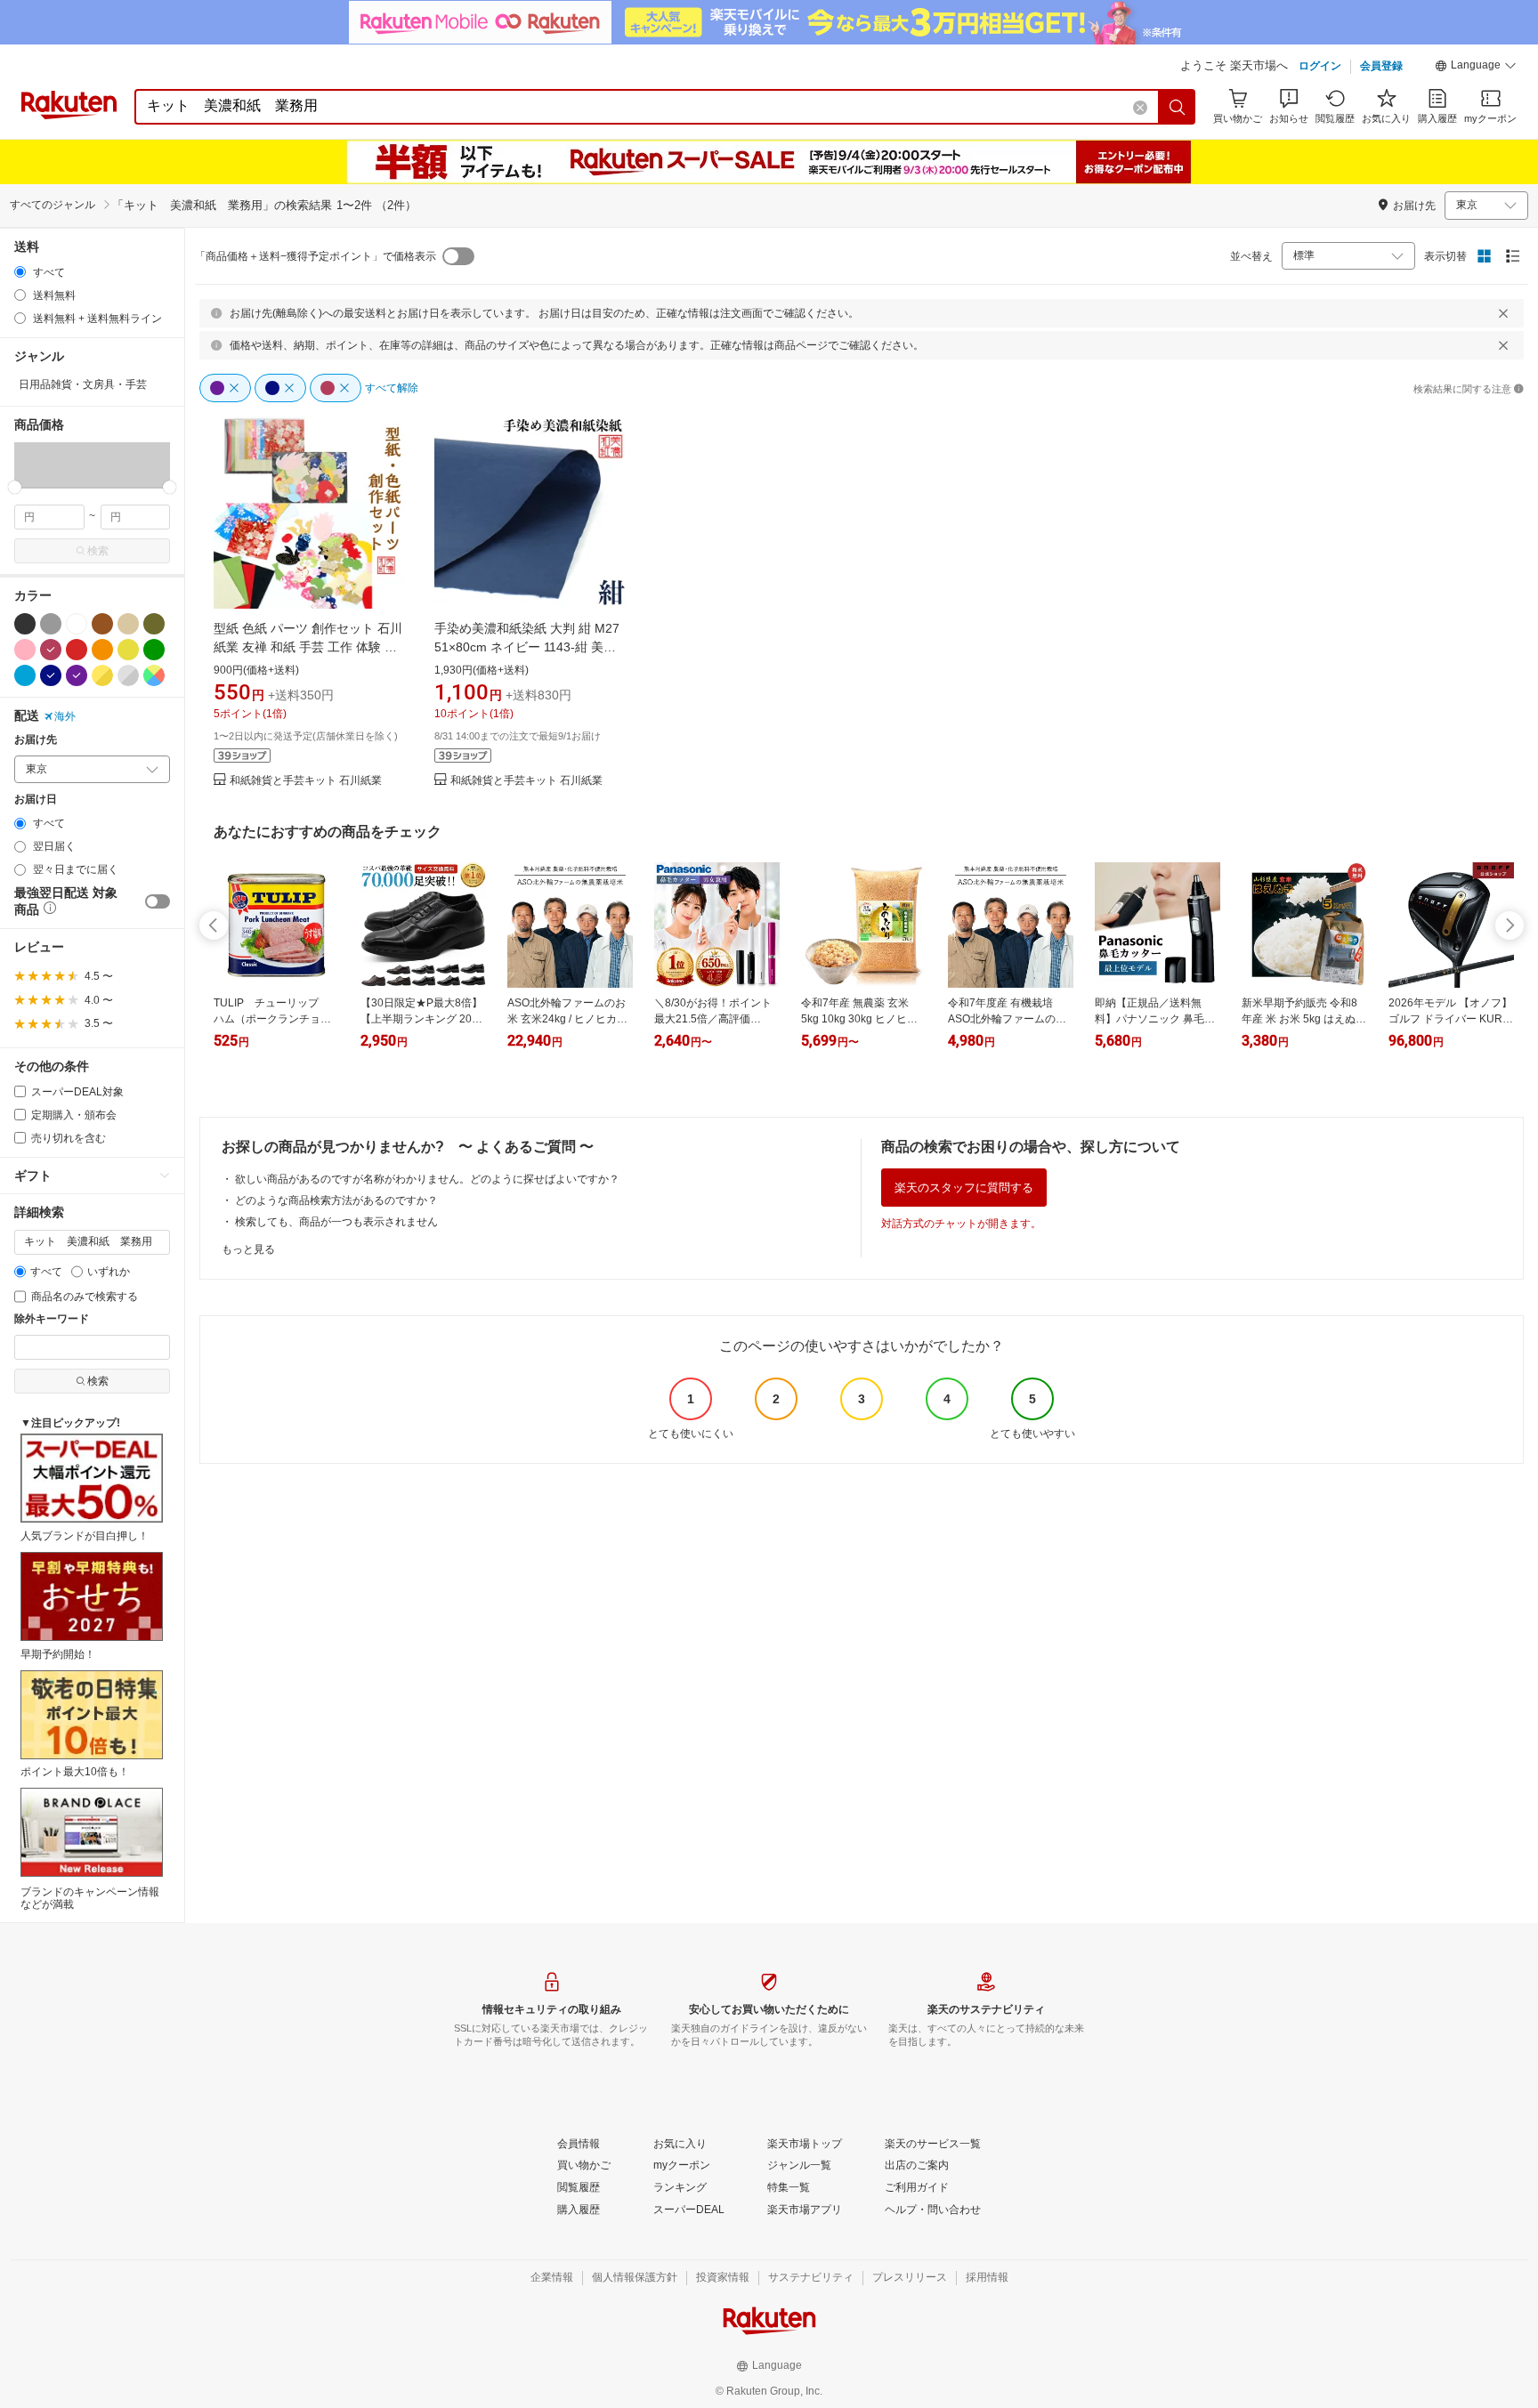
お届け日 (36, 800)
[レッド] (77, 650)
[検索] (1178, 107)
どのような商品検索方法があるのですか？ (336, 1200)
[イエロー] (128, 650)
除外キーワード (52, 1319)
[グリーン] (154, 650)
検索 (98, 551)
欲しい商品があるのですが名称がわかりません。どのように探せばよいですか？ (427, 1179)
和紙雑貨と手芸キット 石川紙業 (306, 781)
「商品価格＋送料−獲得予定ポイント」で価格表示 (316, 256)
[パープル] (77, 675)
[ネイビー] (51, 675)
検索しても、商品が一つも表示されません (336, 1222)
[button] (1476, 68)
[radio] (20, 272)
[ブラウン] (102, 624)
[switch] (158, 901)
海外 (65, 716)
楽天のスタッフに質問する (964, 1188)
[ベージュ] (128, 624)
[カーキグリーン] (154, 624)
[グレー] (51, 624)
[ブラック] (25, 624)
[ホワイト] (77, 624)
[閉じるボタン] (1503, 313)
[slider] (15, 487)
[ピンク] (25, 650)
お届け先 (36, 740)
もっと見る (248, 1249)
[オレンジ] (102, 650)
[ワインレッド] (51, 650)
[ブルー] (25, 675)
